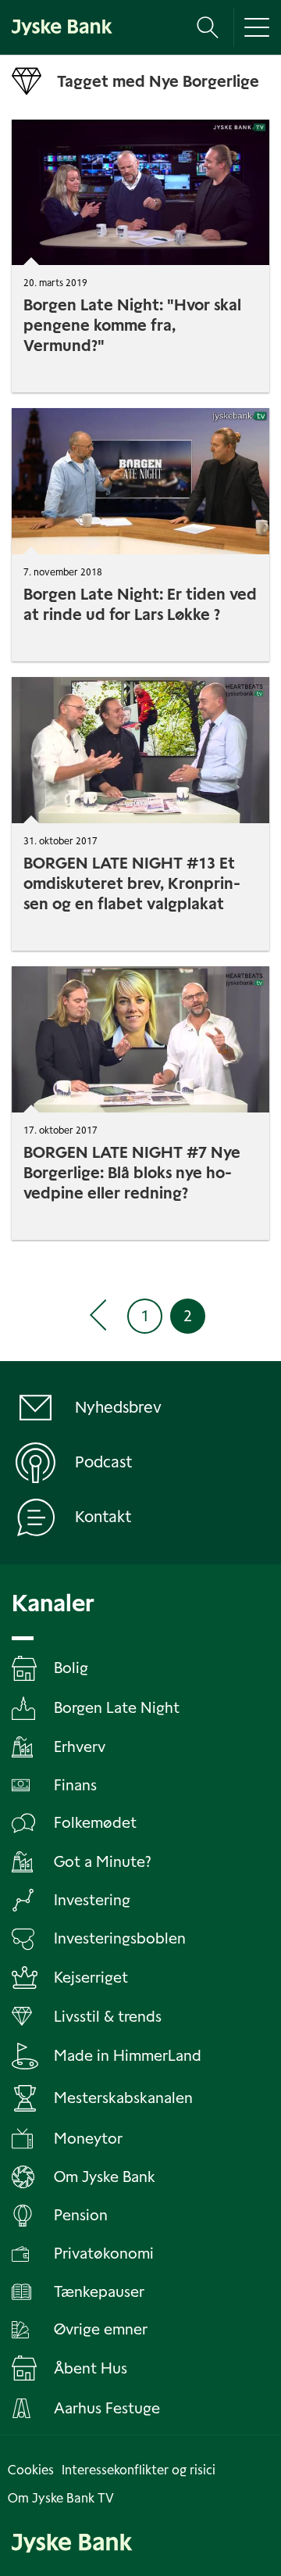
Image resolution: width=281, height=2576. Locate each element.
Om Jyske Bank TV (61, 2498)
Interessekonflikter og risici (139, 2470)
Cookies (31, 2470)
